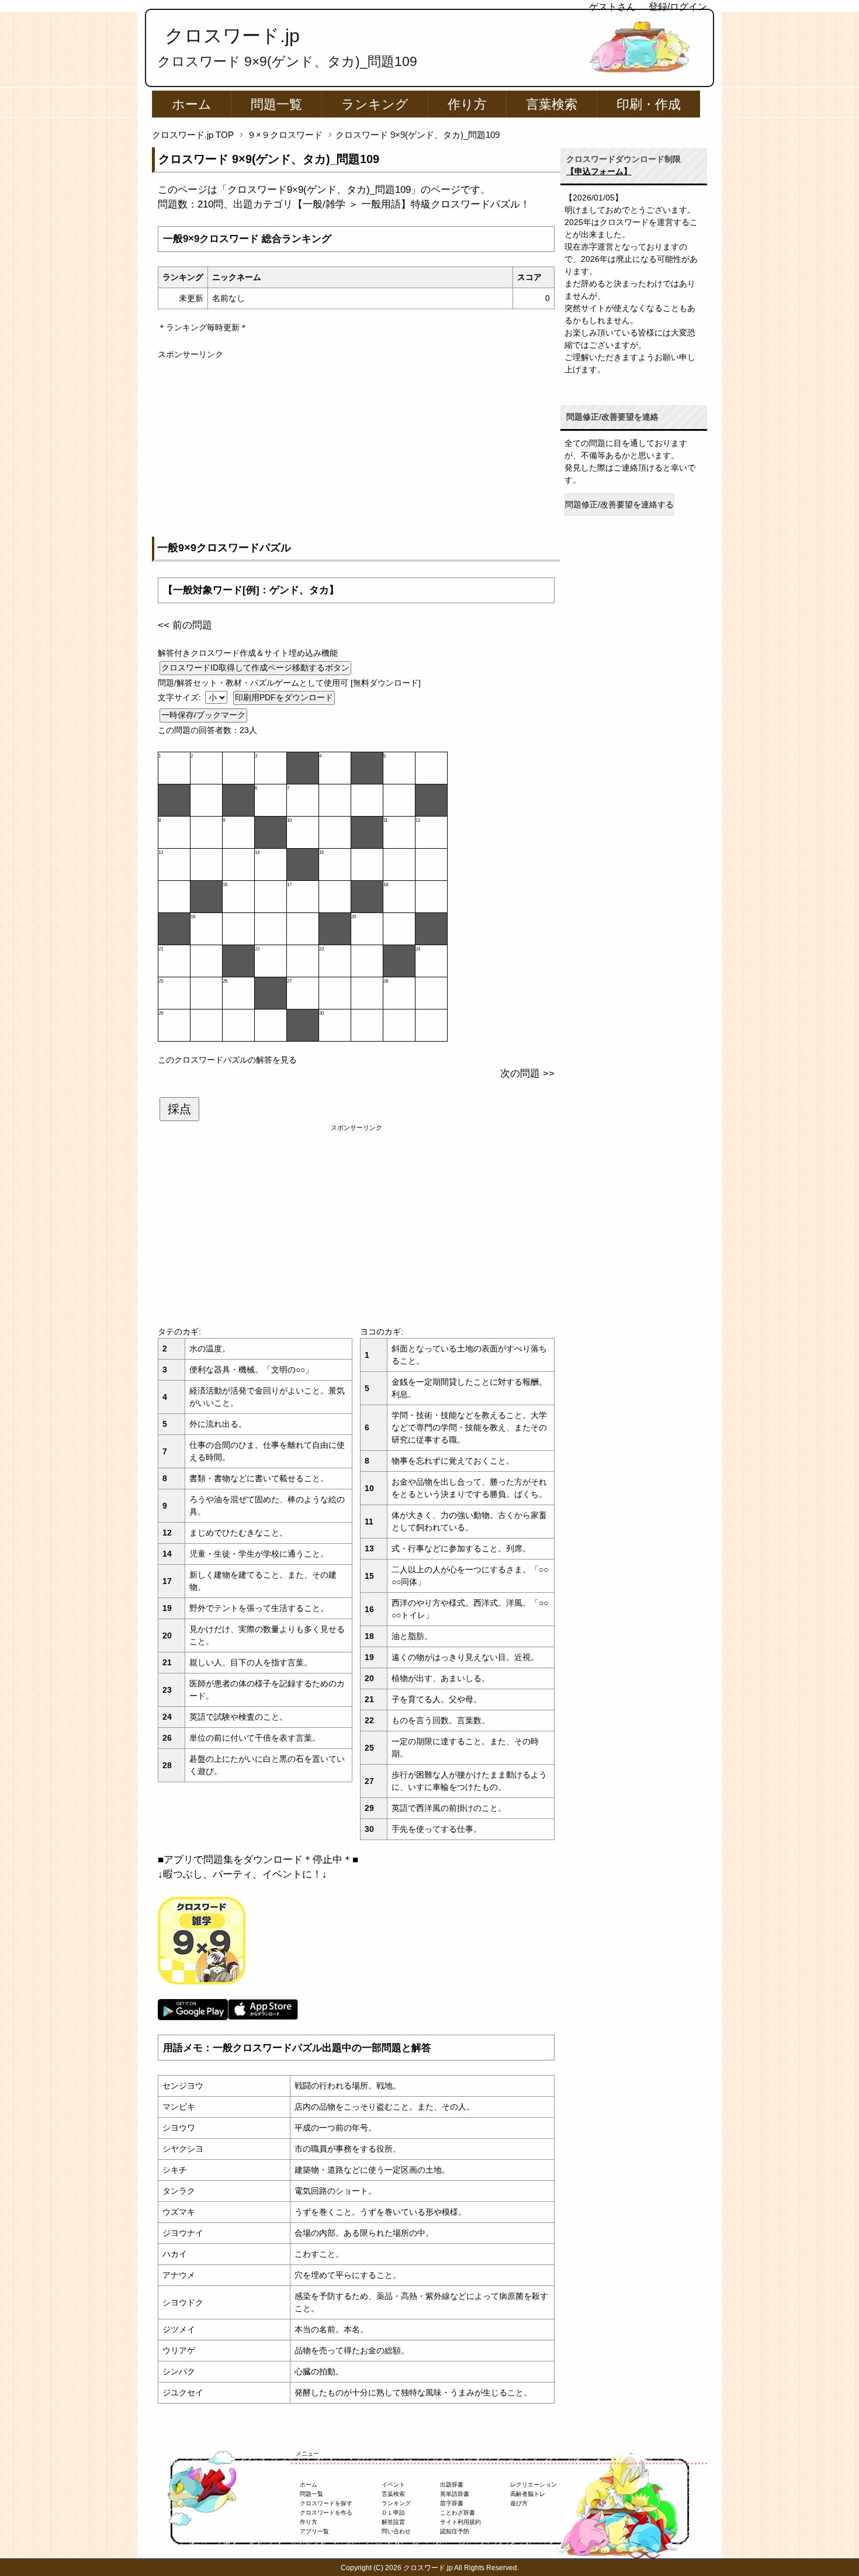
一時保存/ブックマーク (203, 715)
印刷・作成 (649, 104)
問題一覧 (276, 104)
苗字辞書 (452, 2503)
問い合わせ (396, 2531)
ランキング (375, 104)
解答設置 (393, 2522)
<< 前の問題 (185, 625)
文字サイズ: (181, 697)
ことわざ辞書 (458, 2513)
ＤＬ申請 (393, 2513)
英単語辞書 (455, 2494)
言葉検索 (552, 104)
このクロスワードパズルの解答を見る (227, 1060)
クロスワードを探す (326, 2503)
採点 (179, 1109)
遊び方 (519, 2503)
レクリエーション (534, 2485)
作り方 (467, 104)
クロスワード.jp (232, 36)
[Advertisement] (356, 442)
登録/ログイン (678, 7)
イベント (393, 2485)
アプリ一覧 (314, 2531)
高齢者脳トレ (528, 2494)
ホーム (192, 104)
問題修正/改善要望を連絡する (619, 504)
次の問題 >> (527, 1073)
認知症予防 (455, 2531)
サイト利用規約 (460, 2522)
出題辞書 (452, 2485)
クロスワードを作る (326, 2513)
